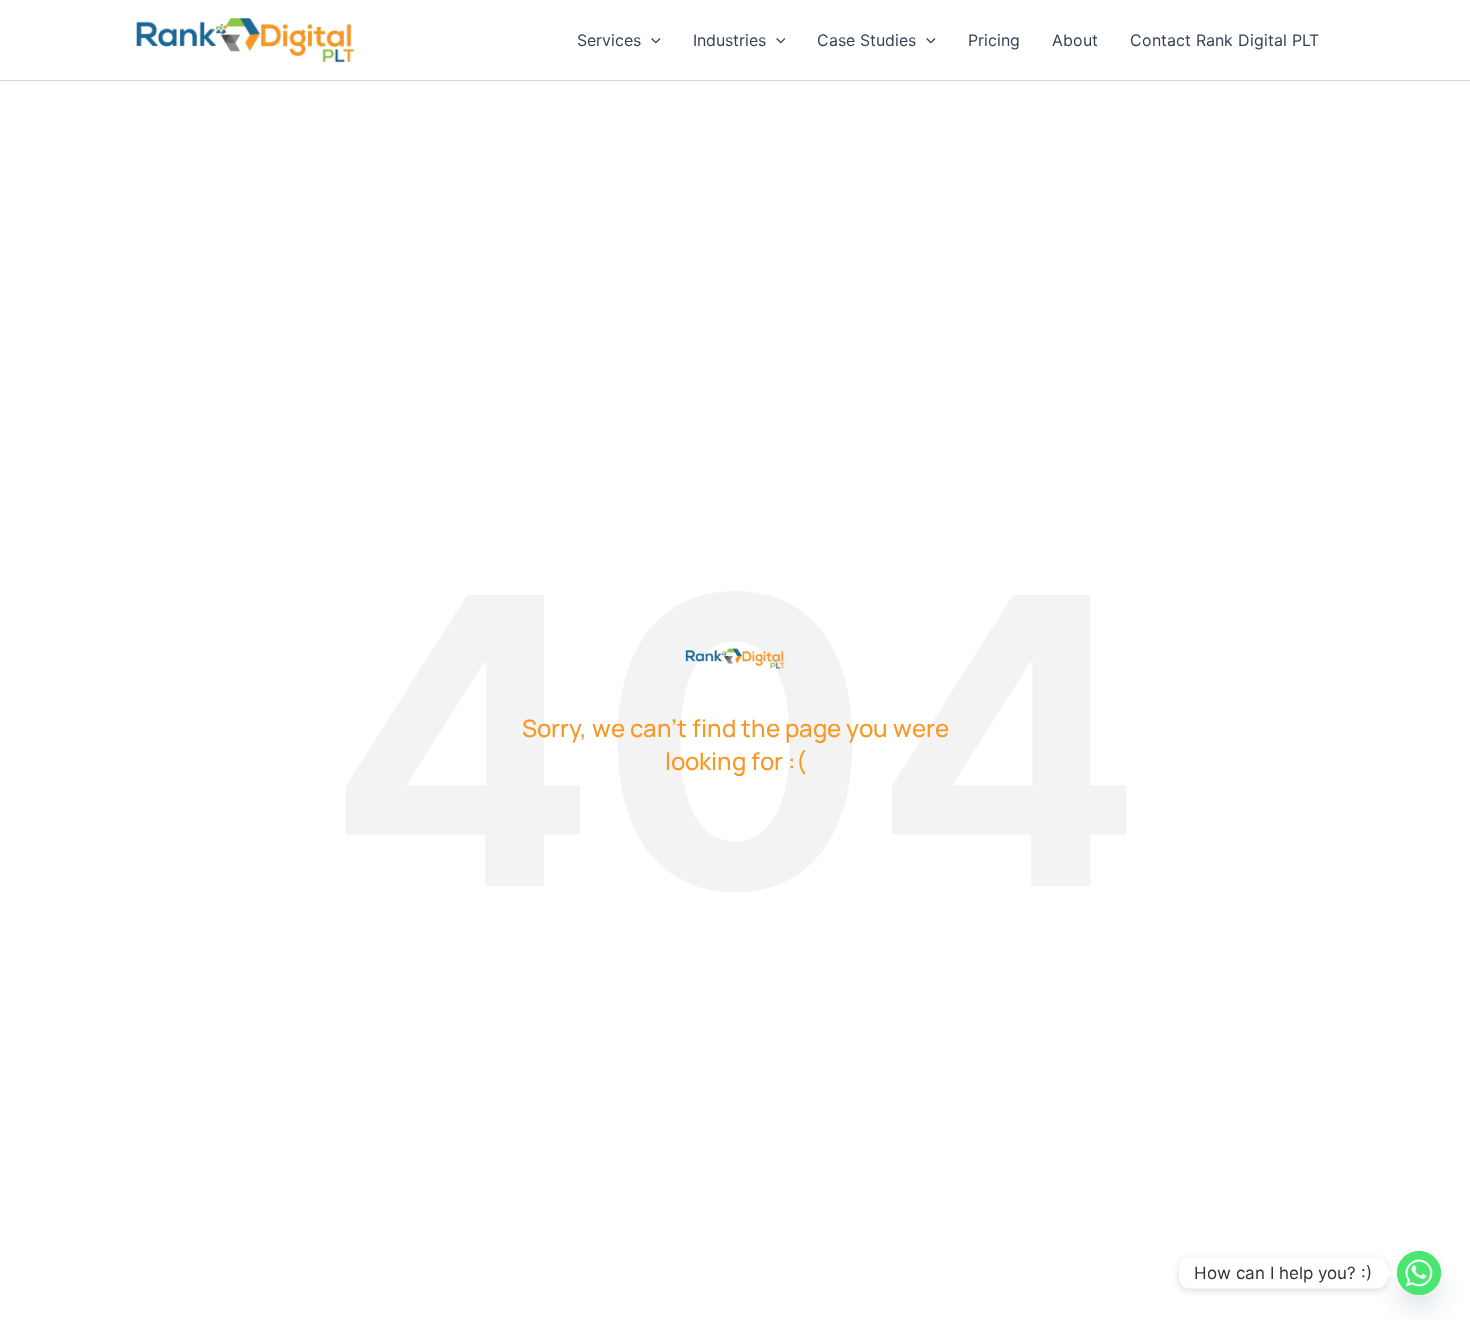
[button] (651, 40)
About (1075, 40)
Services (609, 40)
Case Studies (866, 40)
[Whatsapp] (1419, 1273)
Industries (729, 40)
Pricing (994, 40)
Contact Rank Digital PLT (1224, 40)
